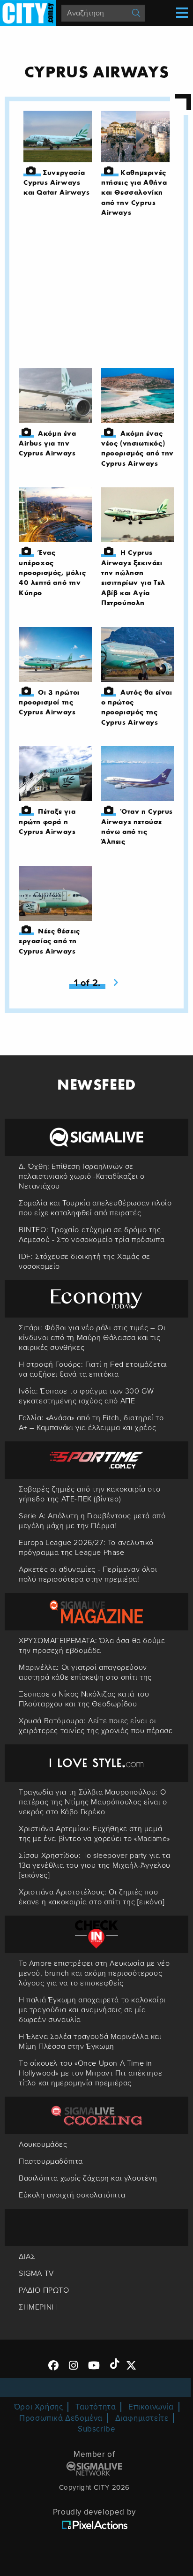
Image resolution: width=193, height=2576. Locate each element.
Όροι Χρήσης (39, 2407)
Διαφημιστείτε (142, 2418)
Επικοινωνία (151, 2407)
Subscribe (96, 2429)
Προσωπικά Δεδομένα (61, 2418)
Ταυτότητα (96, 2407)
